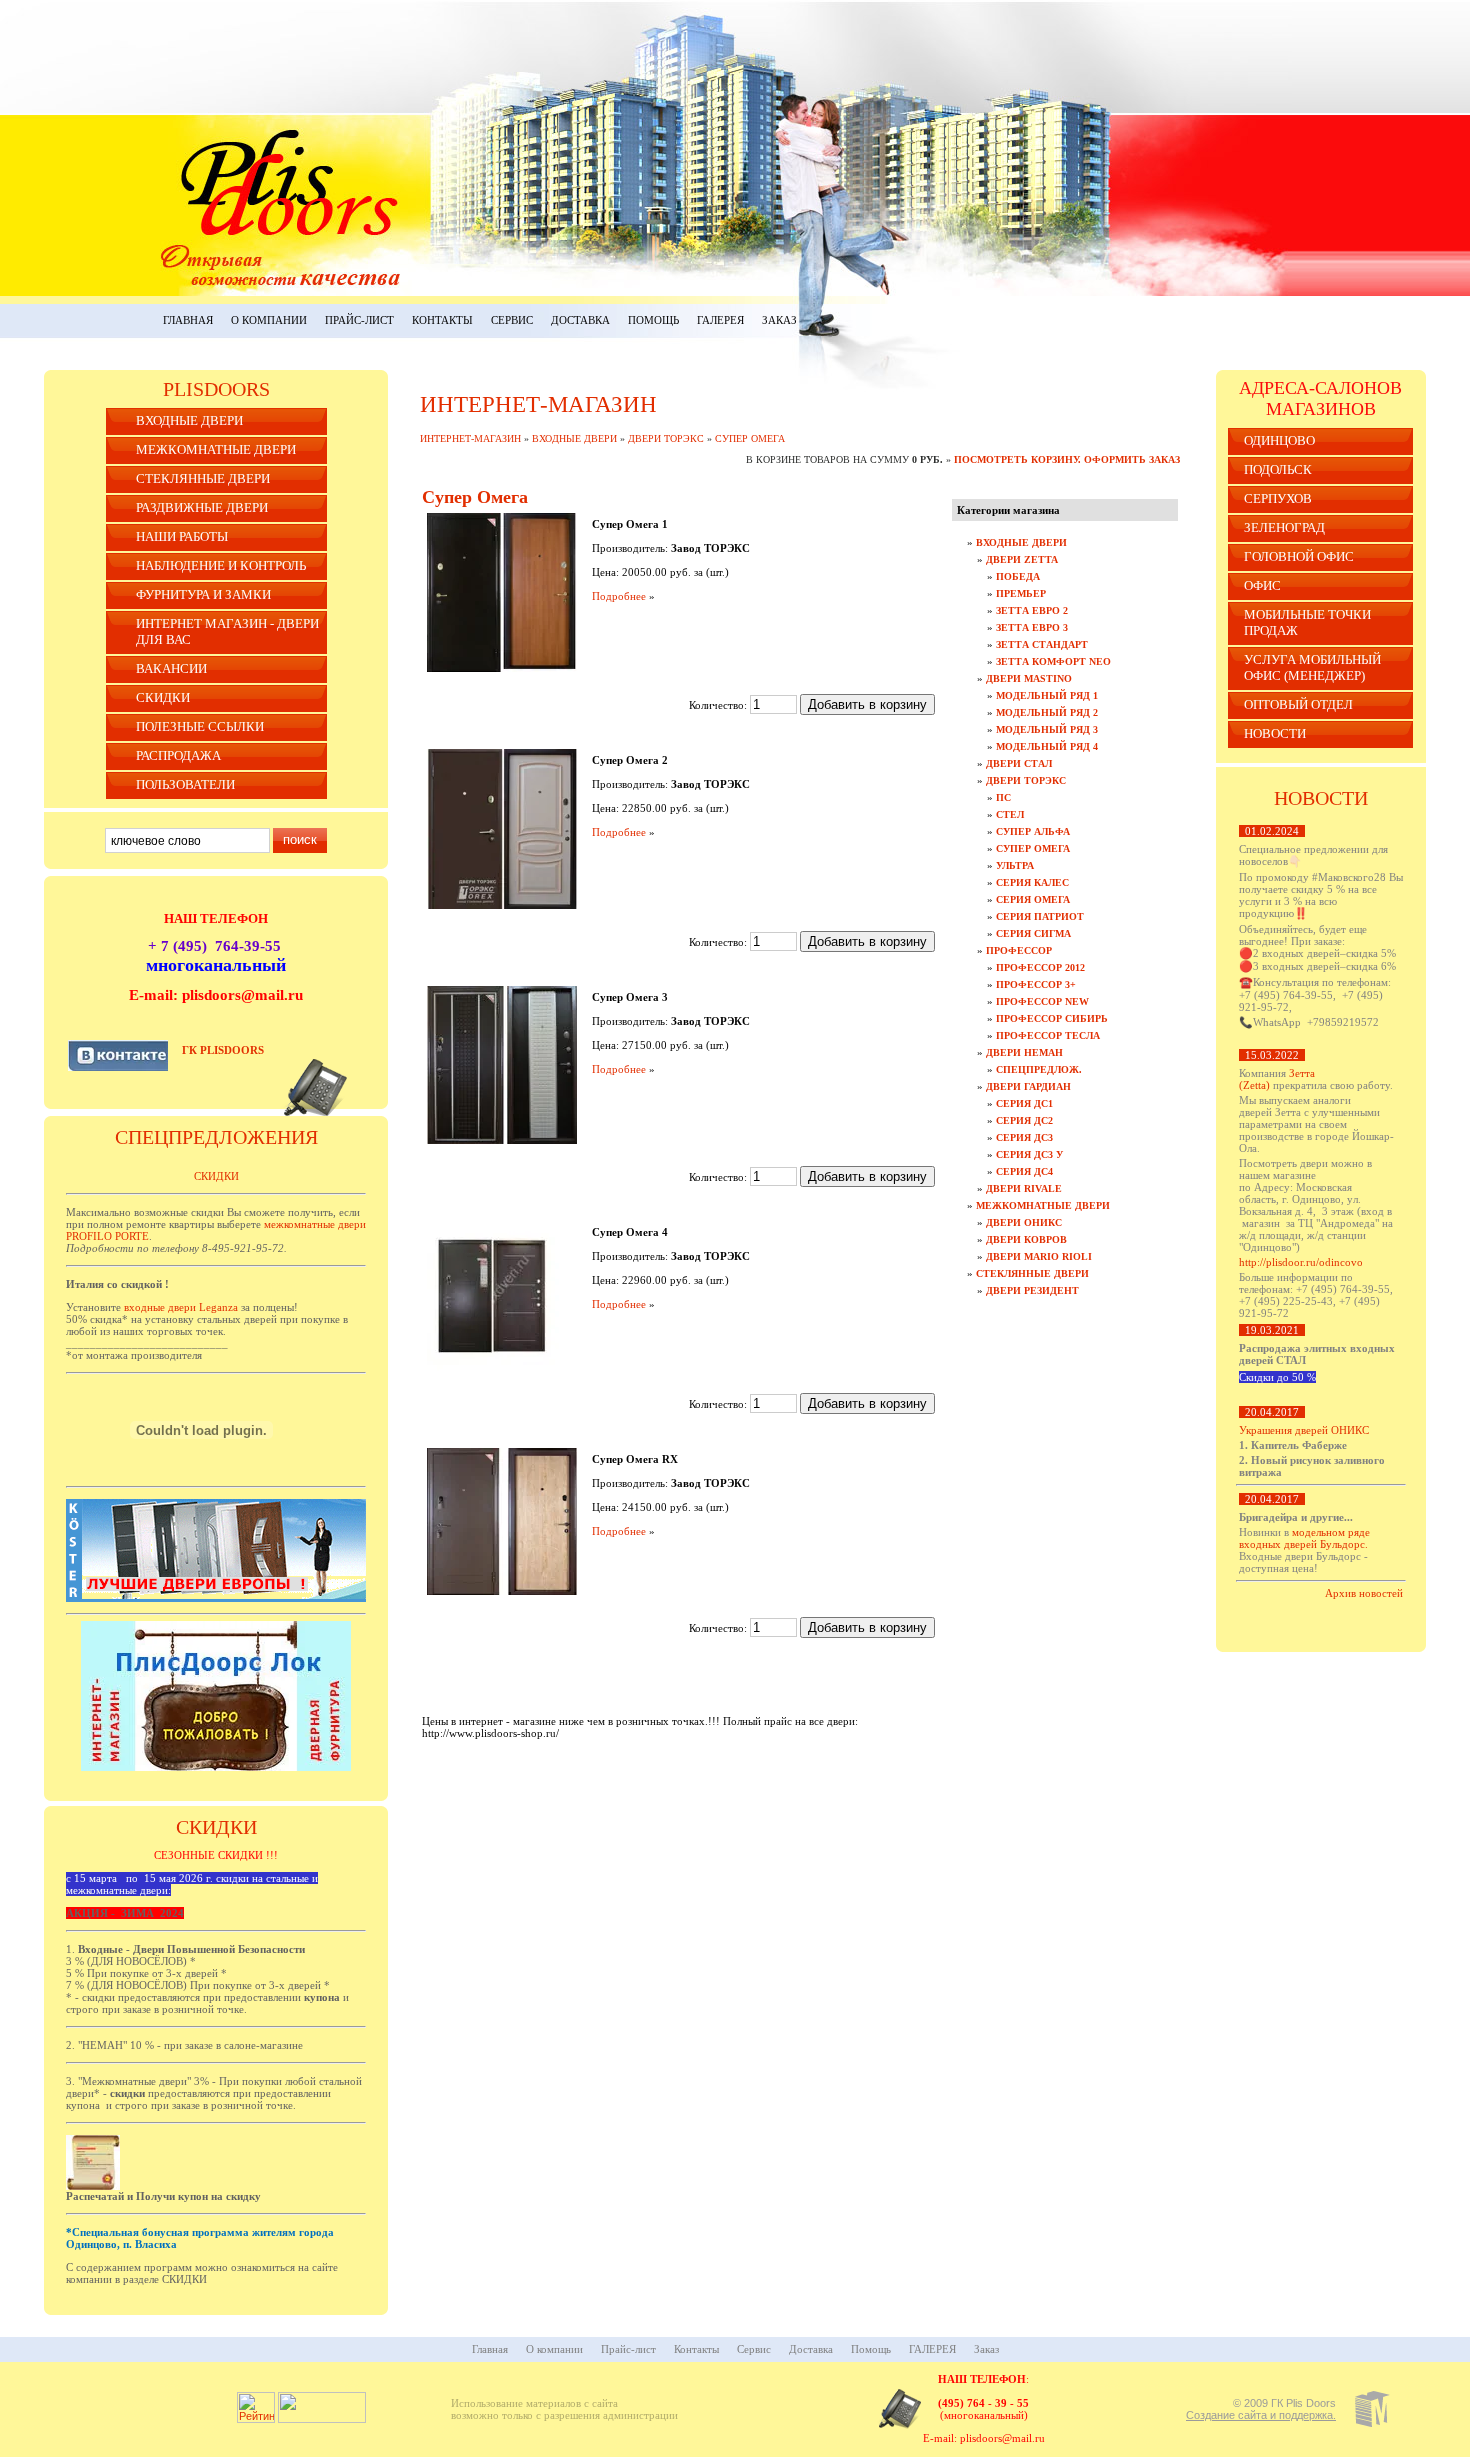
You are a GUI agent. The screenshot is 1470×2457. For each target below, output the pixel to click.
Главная (188, 320)
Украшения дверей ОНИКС (1304, 1430)
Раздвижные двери (202, 507)
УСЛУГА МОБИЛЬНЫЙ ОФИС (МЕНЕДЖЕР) (1312, 667)
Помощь (653, 320)
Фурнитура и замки (203, 594)
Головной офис (1299, 556)
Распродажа (178, 755)
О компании (269, 320)
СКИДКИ (163, 697)
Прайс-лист (359, 320)
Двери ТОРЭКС (666, 438)
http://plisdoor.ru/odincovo (1301, 1262)
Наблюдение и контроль (221, 565)
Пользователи (185, 784)
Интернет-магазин (470, 438)
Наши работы (182, 536)
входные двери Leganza (181, 1307)
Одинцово (1279, 440)
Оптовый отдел (1298, 704)
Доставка (580, 320)
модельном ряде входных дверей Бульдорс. (1304, 1538)
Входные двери (189, 420)
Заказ (779, 320)
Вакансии (171, 668)
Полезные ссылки (200, 726)
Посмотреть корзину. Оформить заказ (1067, 459)
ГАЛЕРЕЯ (720, 320)
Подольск (1278, 469)
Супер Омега (750, 438)
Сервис (512, 320)
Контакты (442, 320)
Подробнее (619, 596)
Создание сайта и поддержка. (1261, 2415)
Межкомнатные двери (216, 449)
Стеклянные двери (203, 478)
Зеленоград (1284, 527)
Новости (1275, 733)
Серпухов (1278, 498)
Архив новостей (1364, 1593)
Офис (1262, 585)
